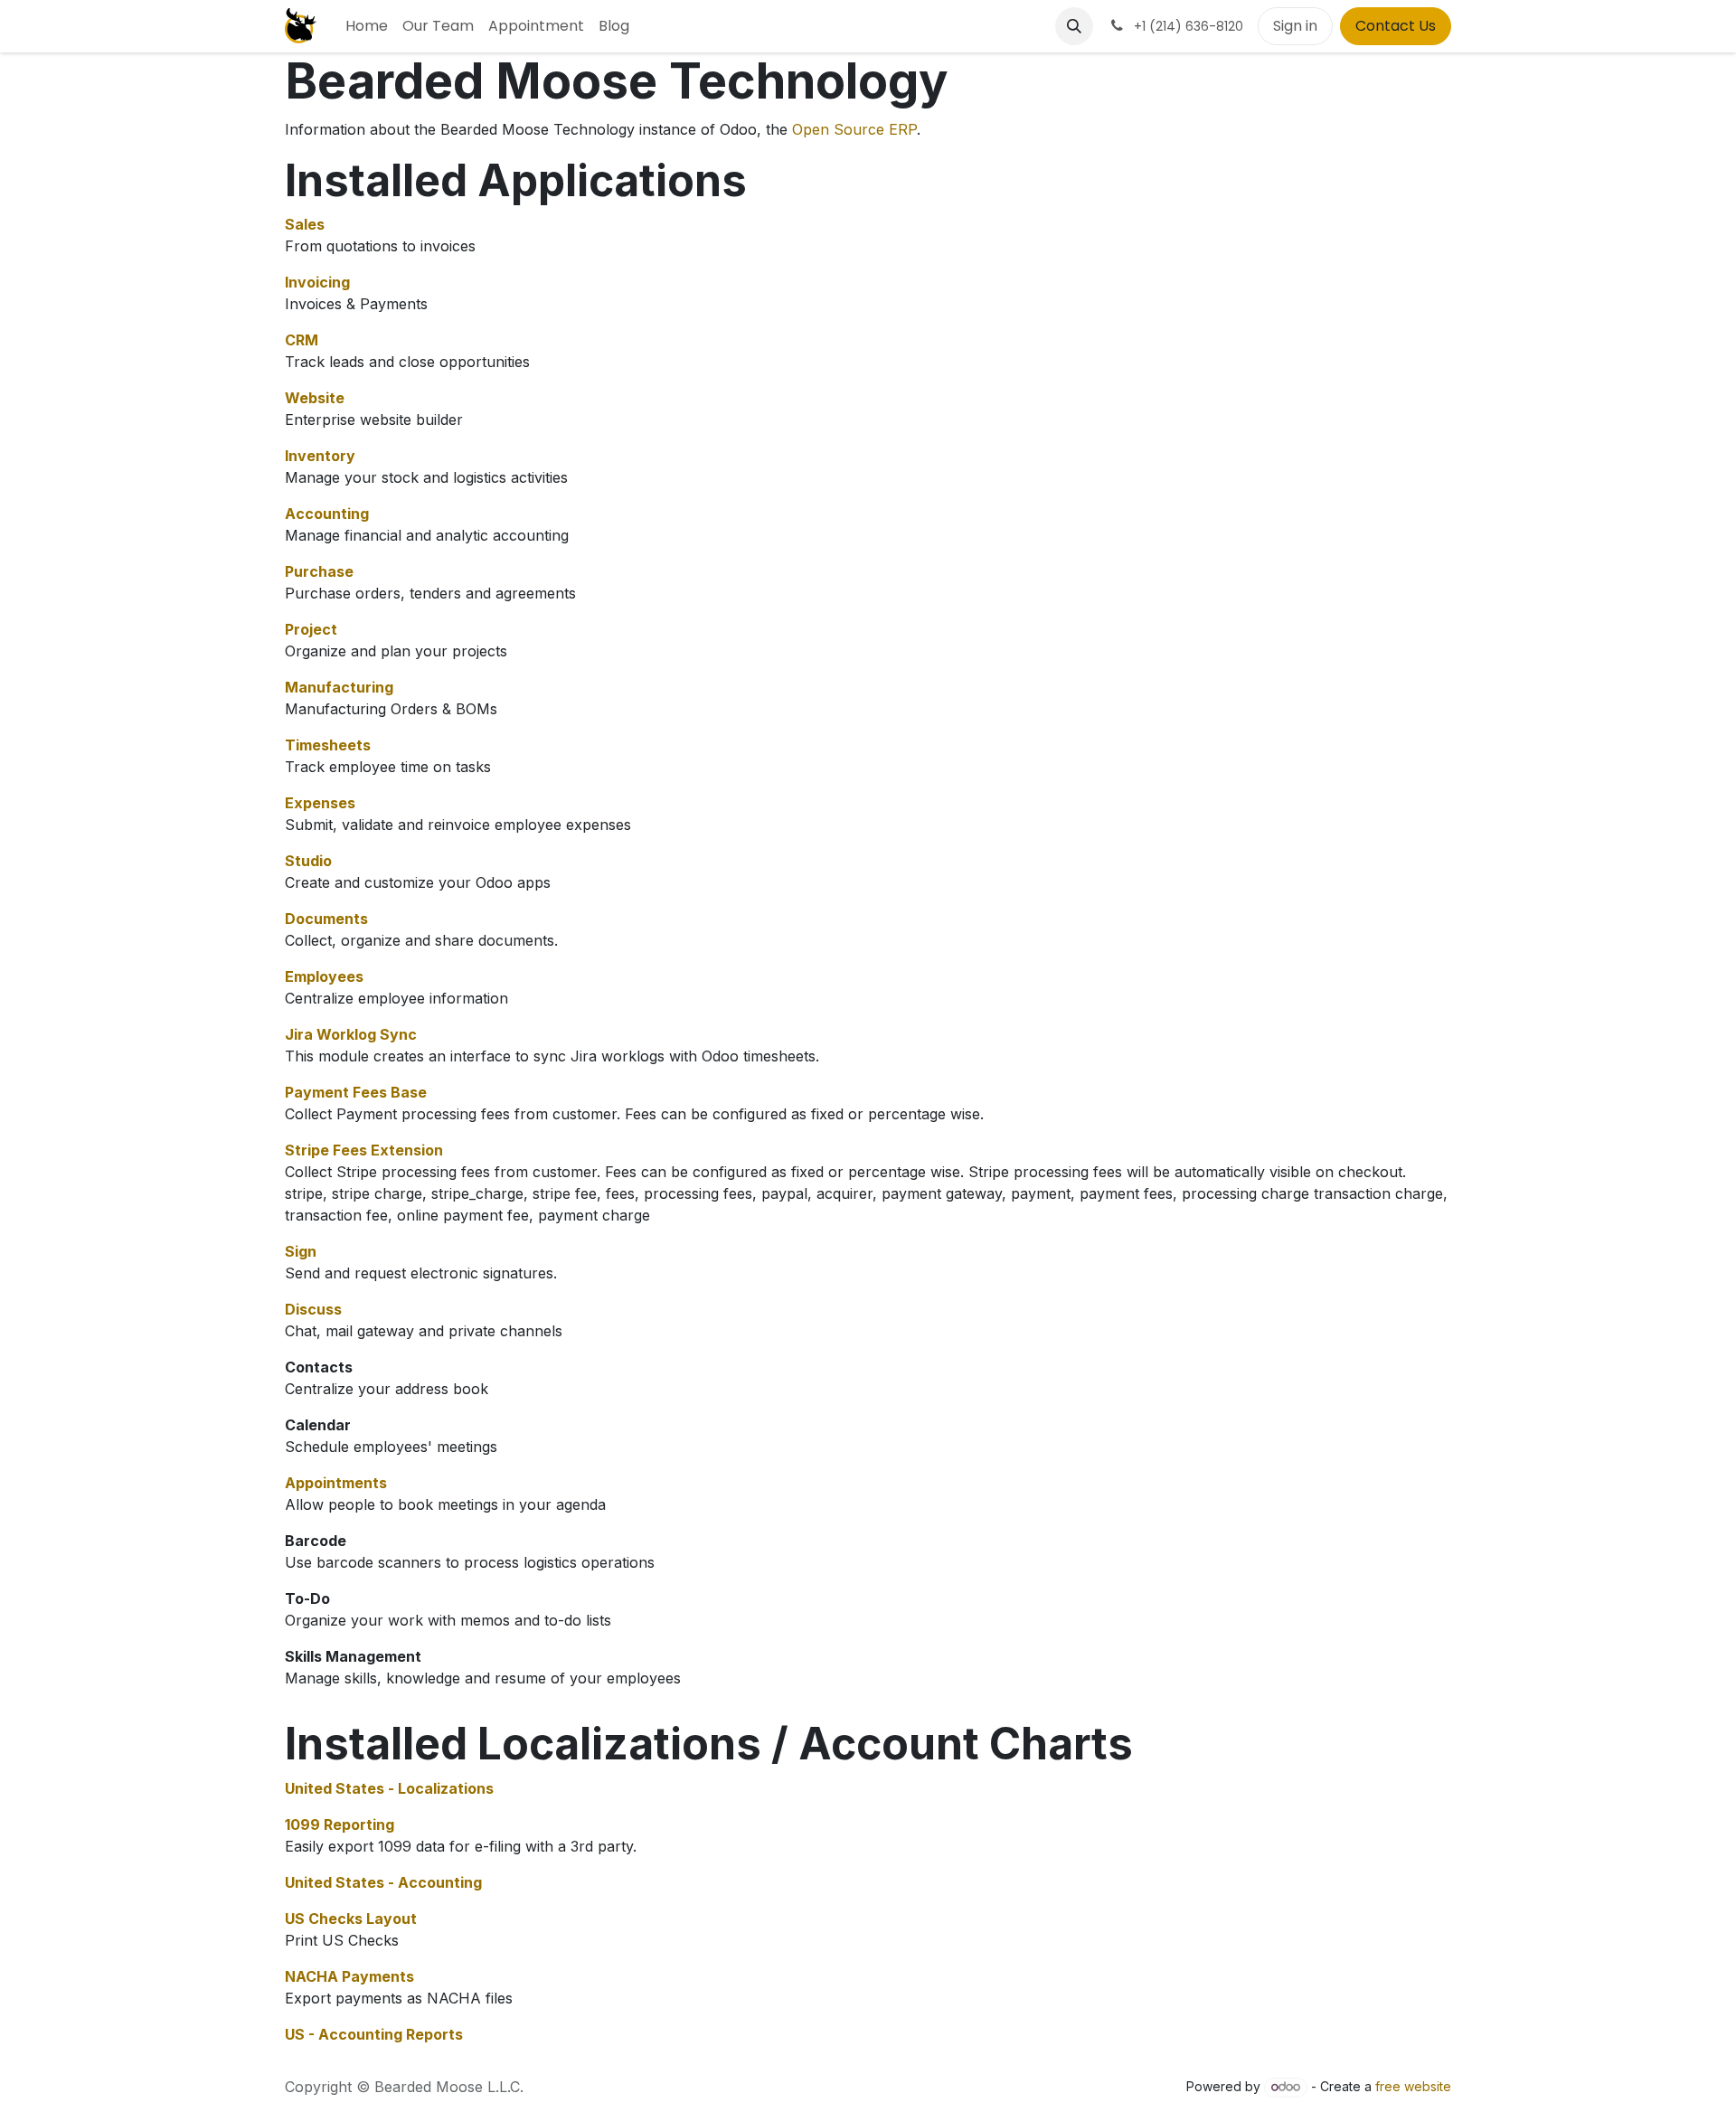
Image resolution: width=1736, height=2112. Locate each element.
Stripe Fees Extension (364, 1150)
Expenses (320, 803)
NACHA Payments (349, 1976)
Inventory (320, 456)
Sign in (1295, 26)
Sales (305, 224)
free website (1413, 2086)
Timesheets (328, 745)
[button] (1074, 26)
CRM (302, 340)
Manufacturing (339, 687)
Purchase (319, 571)
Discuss (313, 1309)
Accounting (327, 514)
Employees (324, 976)
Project (311, 629)
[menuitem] (367, 26)
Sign (301, 1251)
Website (315, 398)
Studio (308, 861)
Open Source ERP (854, 129)
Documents (326, 919)
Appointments (336, 1483)
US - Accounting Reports (374, 2034)
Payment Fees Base (356, 1092)
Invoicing (317, 282)
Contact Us (1396, 26)
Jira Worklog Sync (351, 1034)
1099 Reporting (340, 1824)
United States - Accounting (383, 1882)
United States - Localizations (389, 1788)
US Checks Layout (351, 1919)
